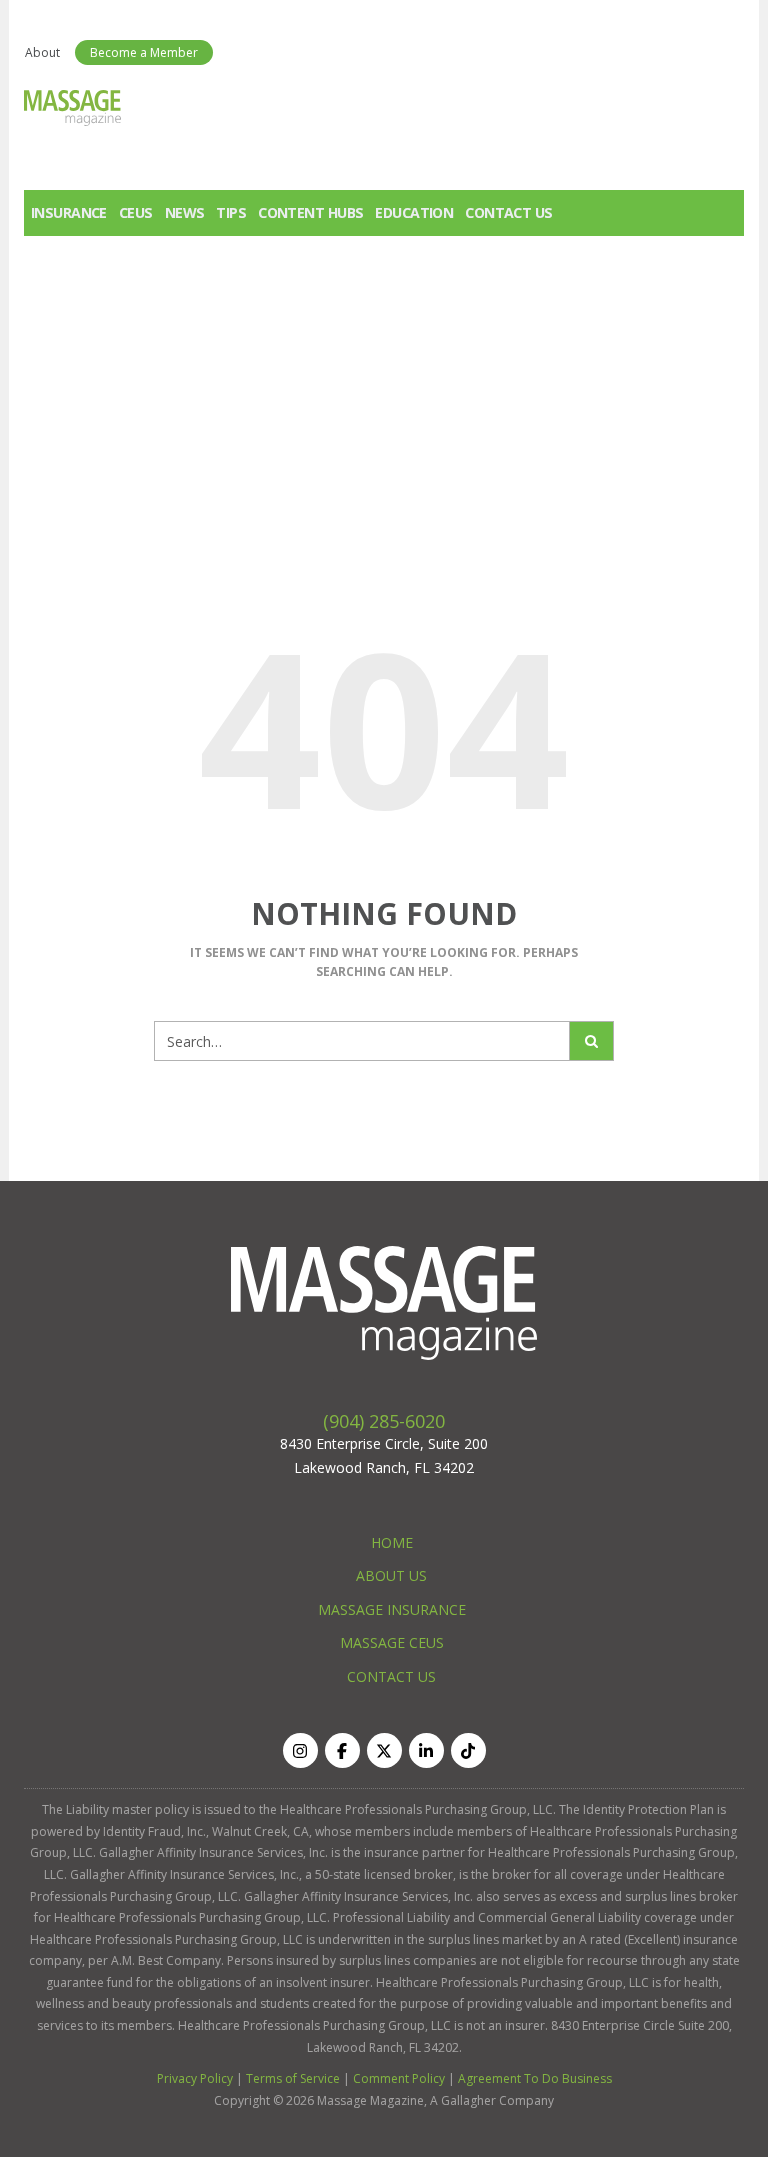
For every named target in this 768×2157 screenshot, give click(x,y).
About (42, 52)
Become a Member (144, 52)
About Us (391, 1575)
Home (392, 1542)
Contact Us (508, 212)
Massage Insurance (392, 1609)
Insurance (69, 212)
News (185, 212)
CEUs (136, 212)
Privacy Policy (195, 2078)
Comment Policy (399, 2078)
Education (414, 212)
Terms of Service (293, 2078)
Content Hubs (310, 212)
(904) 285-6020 (384, 1421)
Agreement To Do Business (535, 2078)
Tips (231, 212)
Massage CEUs (392, 1642)
